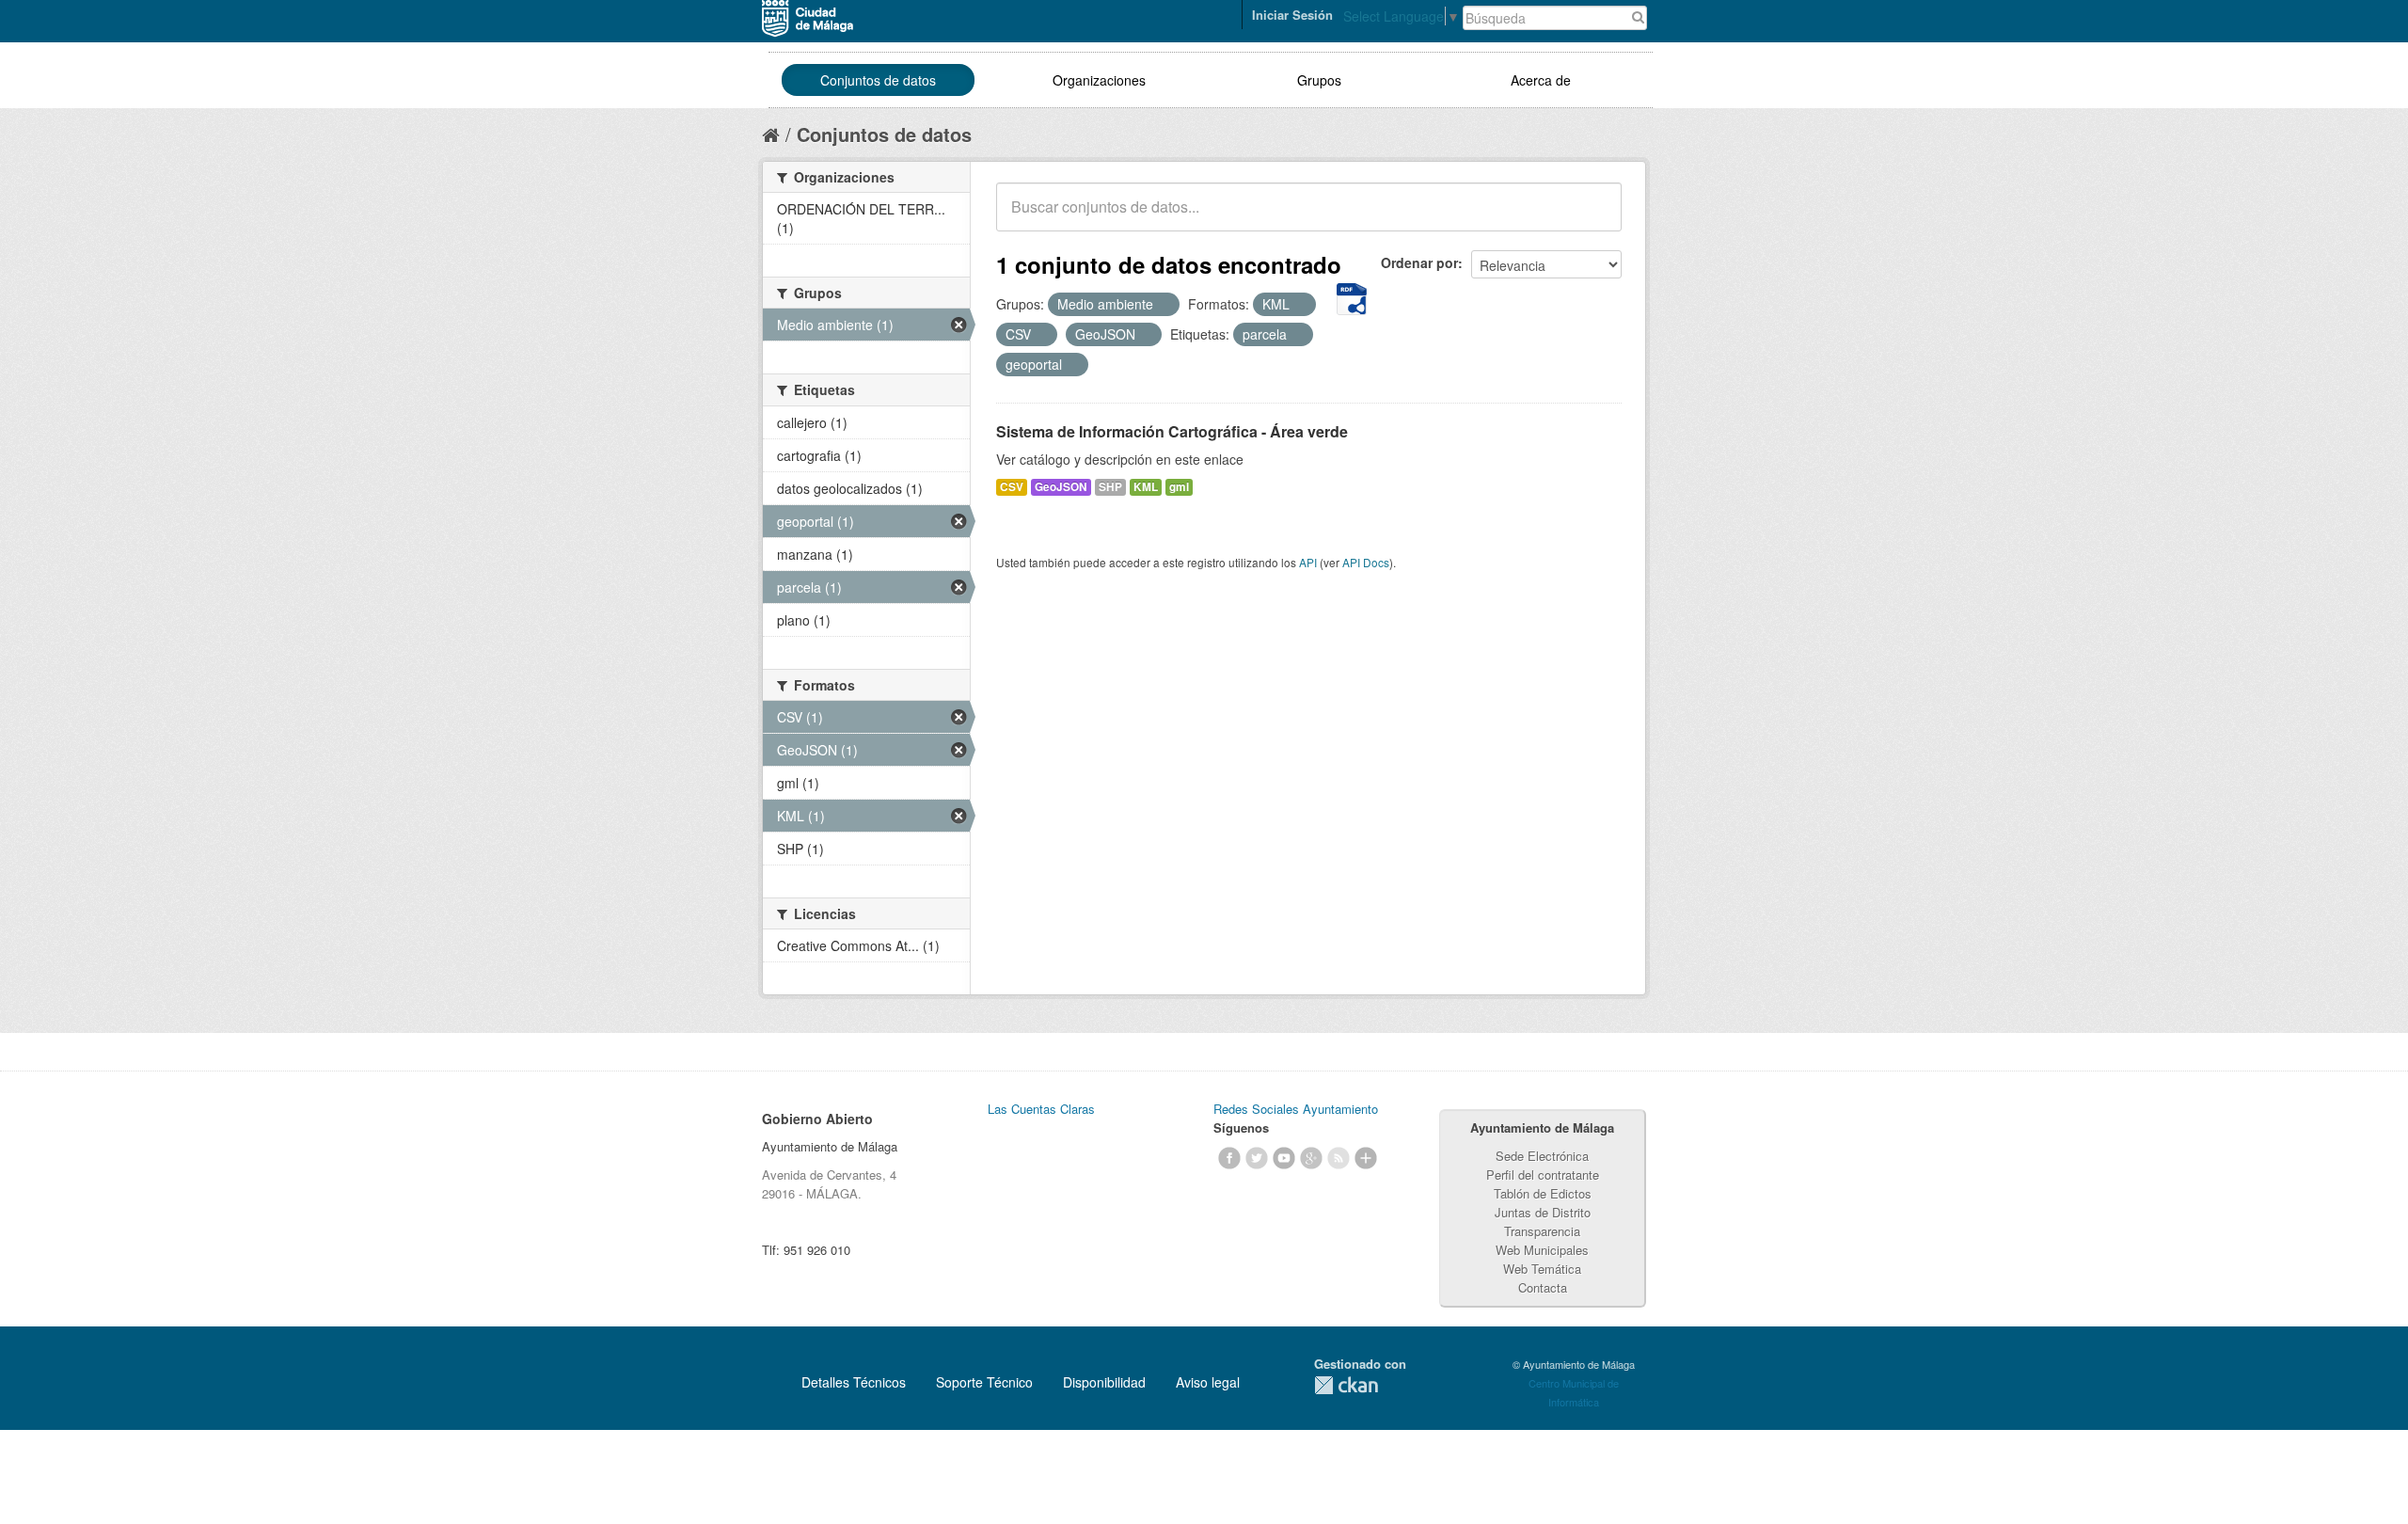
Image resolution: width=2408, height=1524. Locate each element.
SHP (1110, 487)
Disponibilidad (1104, 1382)
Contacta (1543, 1287)
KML (1146, 487)
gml (1179, 487)
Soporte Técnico (984, 1382)
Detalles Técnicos (854, 1382)
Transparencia (1542, 1231)
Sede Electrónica (1542, 1156)
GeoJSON (1061, 487)
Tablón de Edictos (1543, 1193)
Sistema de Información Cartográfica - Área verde (1172, 431)
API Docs (1366, 562)
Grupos (1319, 80)
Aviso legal (1208, 1382)
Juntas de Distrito (1543, 1212)
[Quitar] (1164, 305)
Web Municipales (1542, 1250)
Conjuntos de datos (878, 80)
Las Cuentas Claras (1041, 1109)
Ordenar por (1419, 262)
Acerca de (1541, 80)
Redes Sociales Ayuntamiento (1296, 1109)
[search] (1594, 217)
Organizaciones (1099, 80)
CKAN (1346, 1385)
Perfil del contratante (1543, 1175)
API (1308, 562)
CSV (1012, 487)
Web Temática (1542, 1269)
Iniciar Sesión (1292, 15)
